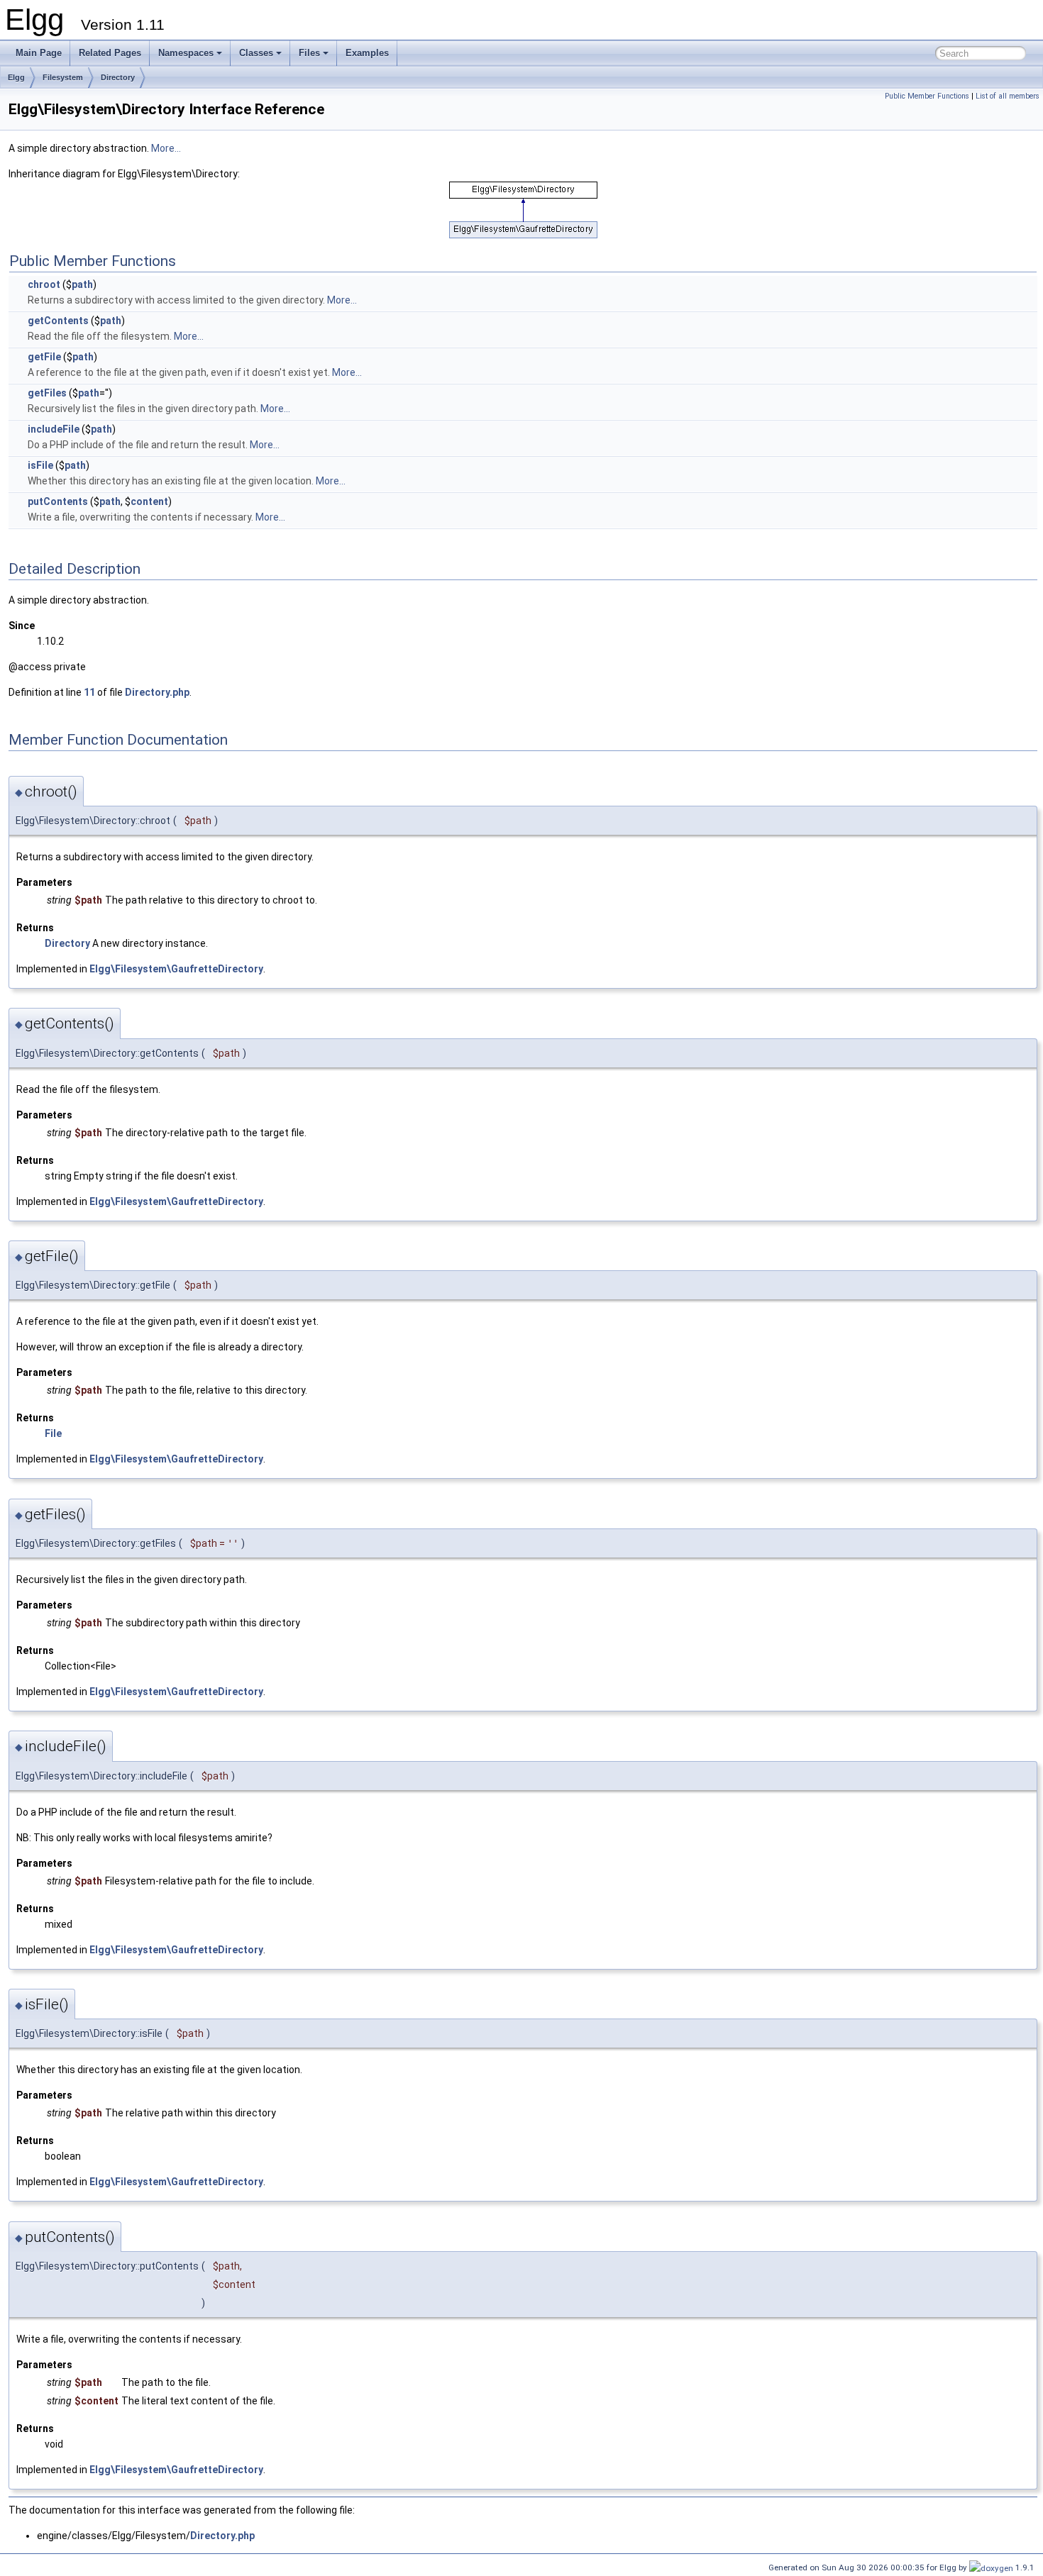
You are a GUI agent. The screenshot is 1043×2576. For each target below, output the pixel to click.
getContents (58, 321)
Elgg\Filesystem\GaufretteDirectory (176, 969)
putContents (58, 501)
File (53, 1433)
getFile (44, 357)
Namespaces (186, 53)
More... (166, 148)
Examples (367, 53)
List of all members (1008, 96)
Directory (118, 77)
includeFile (54, 429)
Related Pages (110, 53)
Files (309, 53)
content (149, 501)
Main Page (39, 53)
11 (89, 692)
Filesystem (63, 77)
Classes (256, 53)
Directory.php (157, 692)
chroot (44, 284)
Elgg (16, 77)
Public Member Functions (927, 96)
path (82, 284)
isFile (40, 465)
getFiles (47, 393)
